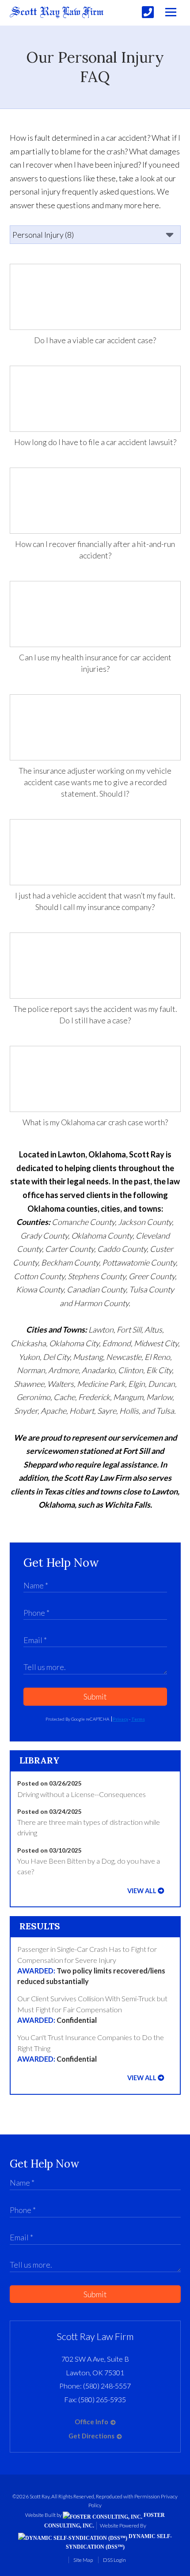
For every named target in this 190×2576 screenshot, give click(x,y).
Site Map (83, 2560)
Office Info (91, 2422)
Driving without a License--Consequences (82, 1794)
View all (142, 1891)
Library (40, 1760)
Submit (95, 1696)
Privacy (120, 1719)
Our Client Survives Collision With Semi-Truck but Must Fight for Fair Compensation (92, 2009)
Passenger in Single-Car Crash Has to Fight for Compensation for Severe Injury (91, 1965)
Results (40, 1926)
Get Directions (91, 2436)
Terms (138, 1719)
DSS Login (114, 2560)
